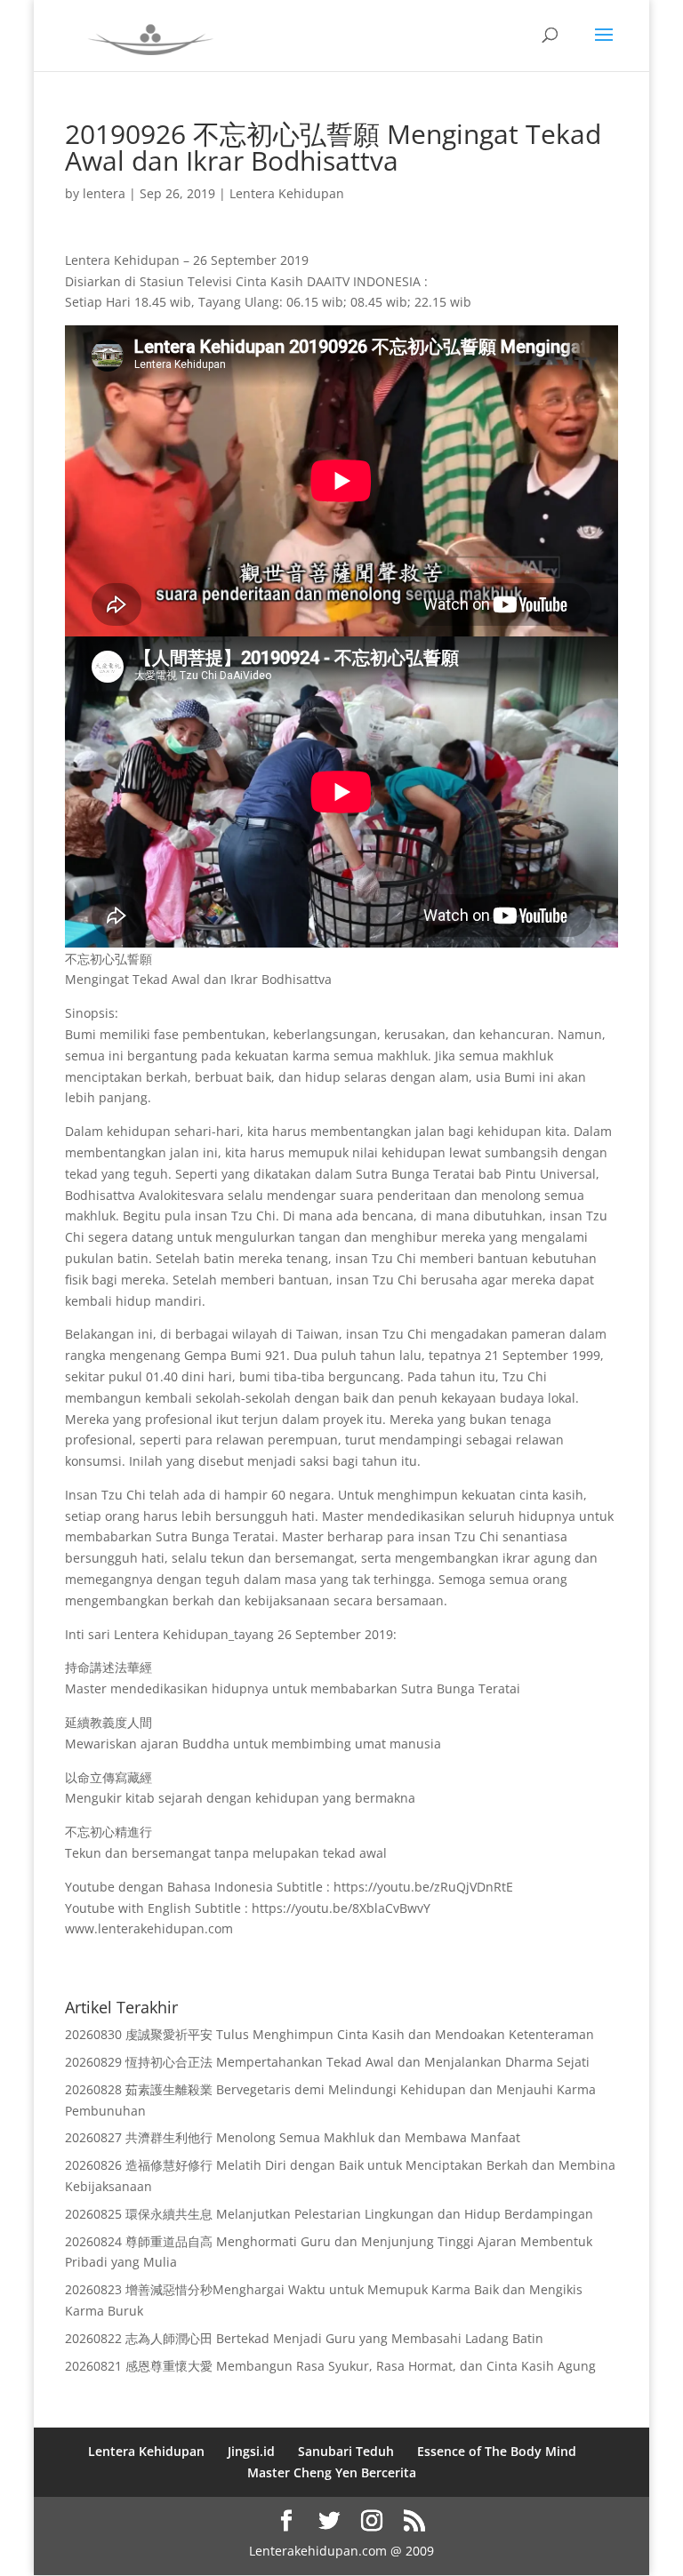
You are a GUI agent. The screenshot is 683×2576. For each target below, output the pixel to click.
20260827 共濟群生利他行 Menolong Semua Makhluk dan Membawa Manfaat (293, 2137)
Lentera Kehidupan (287, 193)
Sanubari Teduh (346, 2451)
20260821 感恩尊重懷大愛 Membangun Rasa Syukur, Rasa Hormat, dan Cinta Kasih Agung (330, 2366)
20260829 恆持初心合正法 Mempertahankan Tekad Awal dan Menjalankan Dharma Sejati (327, 2062)
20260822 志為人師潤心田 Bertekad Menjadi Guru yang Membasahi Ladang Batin (304, 2338)
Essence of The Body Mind (497, 2451)
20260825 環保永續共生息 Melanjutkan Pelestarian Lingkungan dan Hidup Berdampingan (329, 2214)
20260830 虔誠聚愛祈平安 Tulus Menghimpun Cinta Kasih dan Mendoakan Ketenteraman (329, 2034)
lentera (104, 193)
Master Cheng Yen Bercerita (332, 2472)
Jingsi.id (251, 2451)
